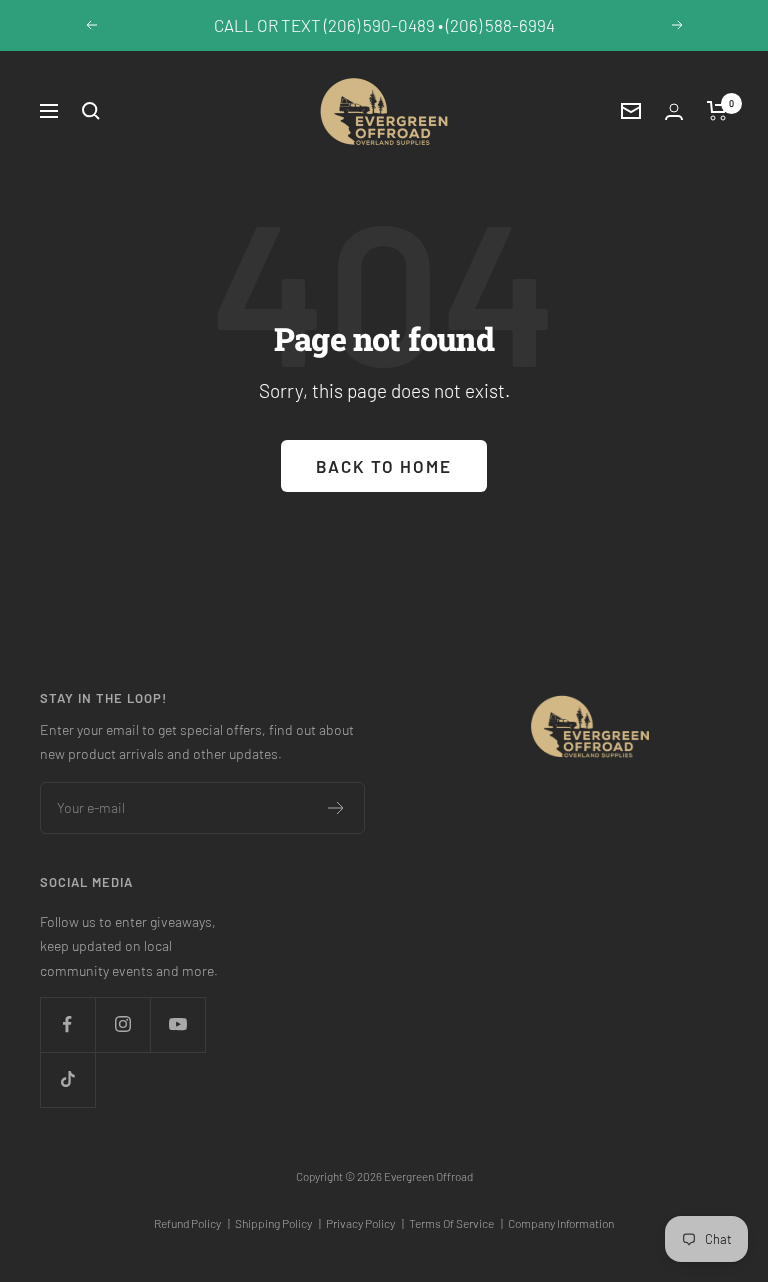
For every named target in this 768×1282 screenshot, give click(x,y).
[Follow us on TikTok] (67, 1079)
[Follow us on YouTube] (177, 1024)
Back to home (384, 466)
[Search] (91, 111)
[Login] (674, 111)
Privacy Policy (365, 1223)
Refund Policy (192, 1223)
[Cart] (717, 111)
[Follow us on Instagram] (122, 1024)
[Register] (336, 808)
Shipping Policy (278, 1223)
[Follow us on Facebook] (67, 1024)
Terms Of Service (456, 1223)
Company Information (561, 1223)
